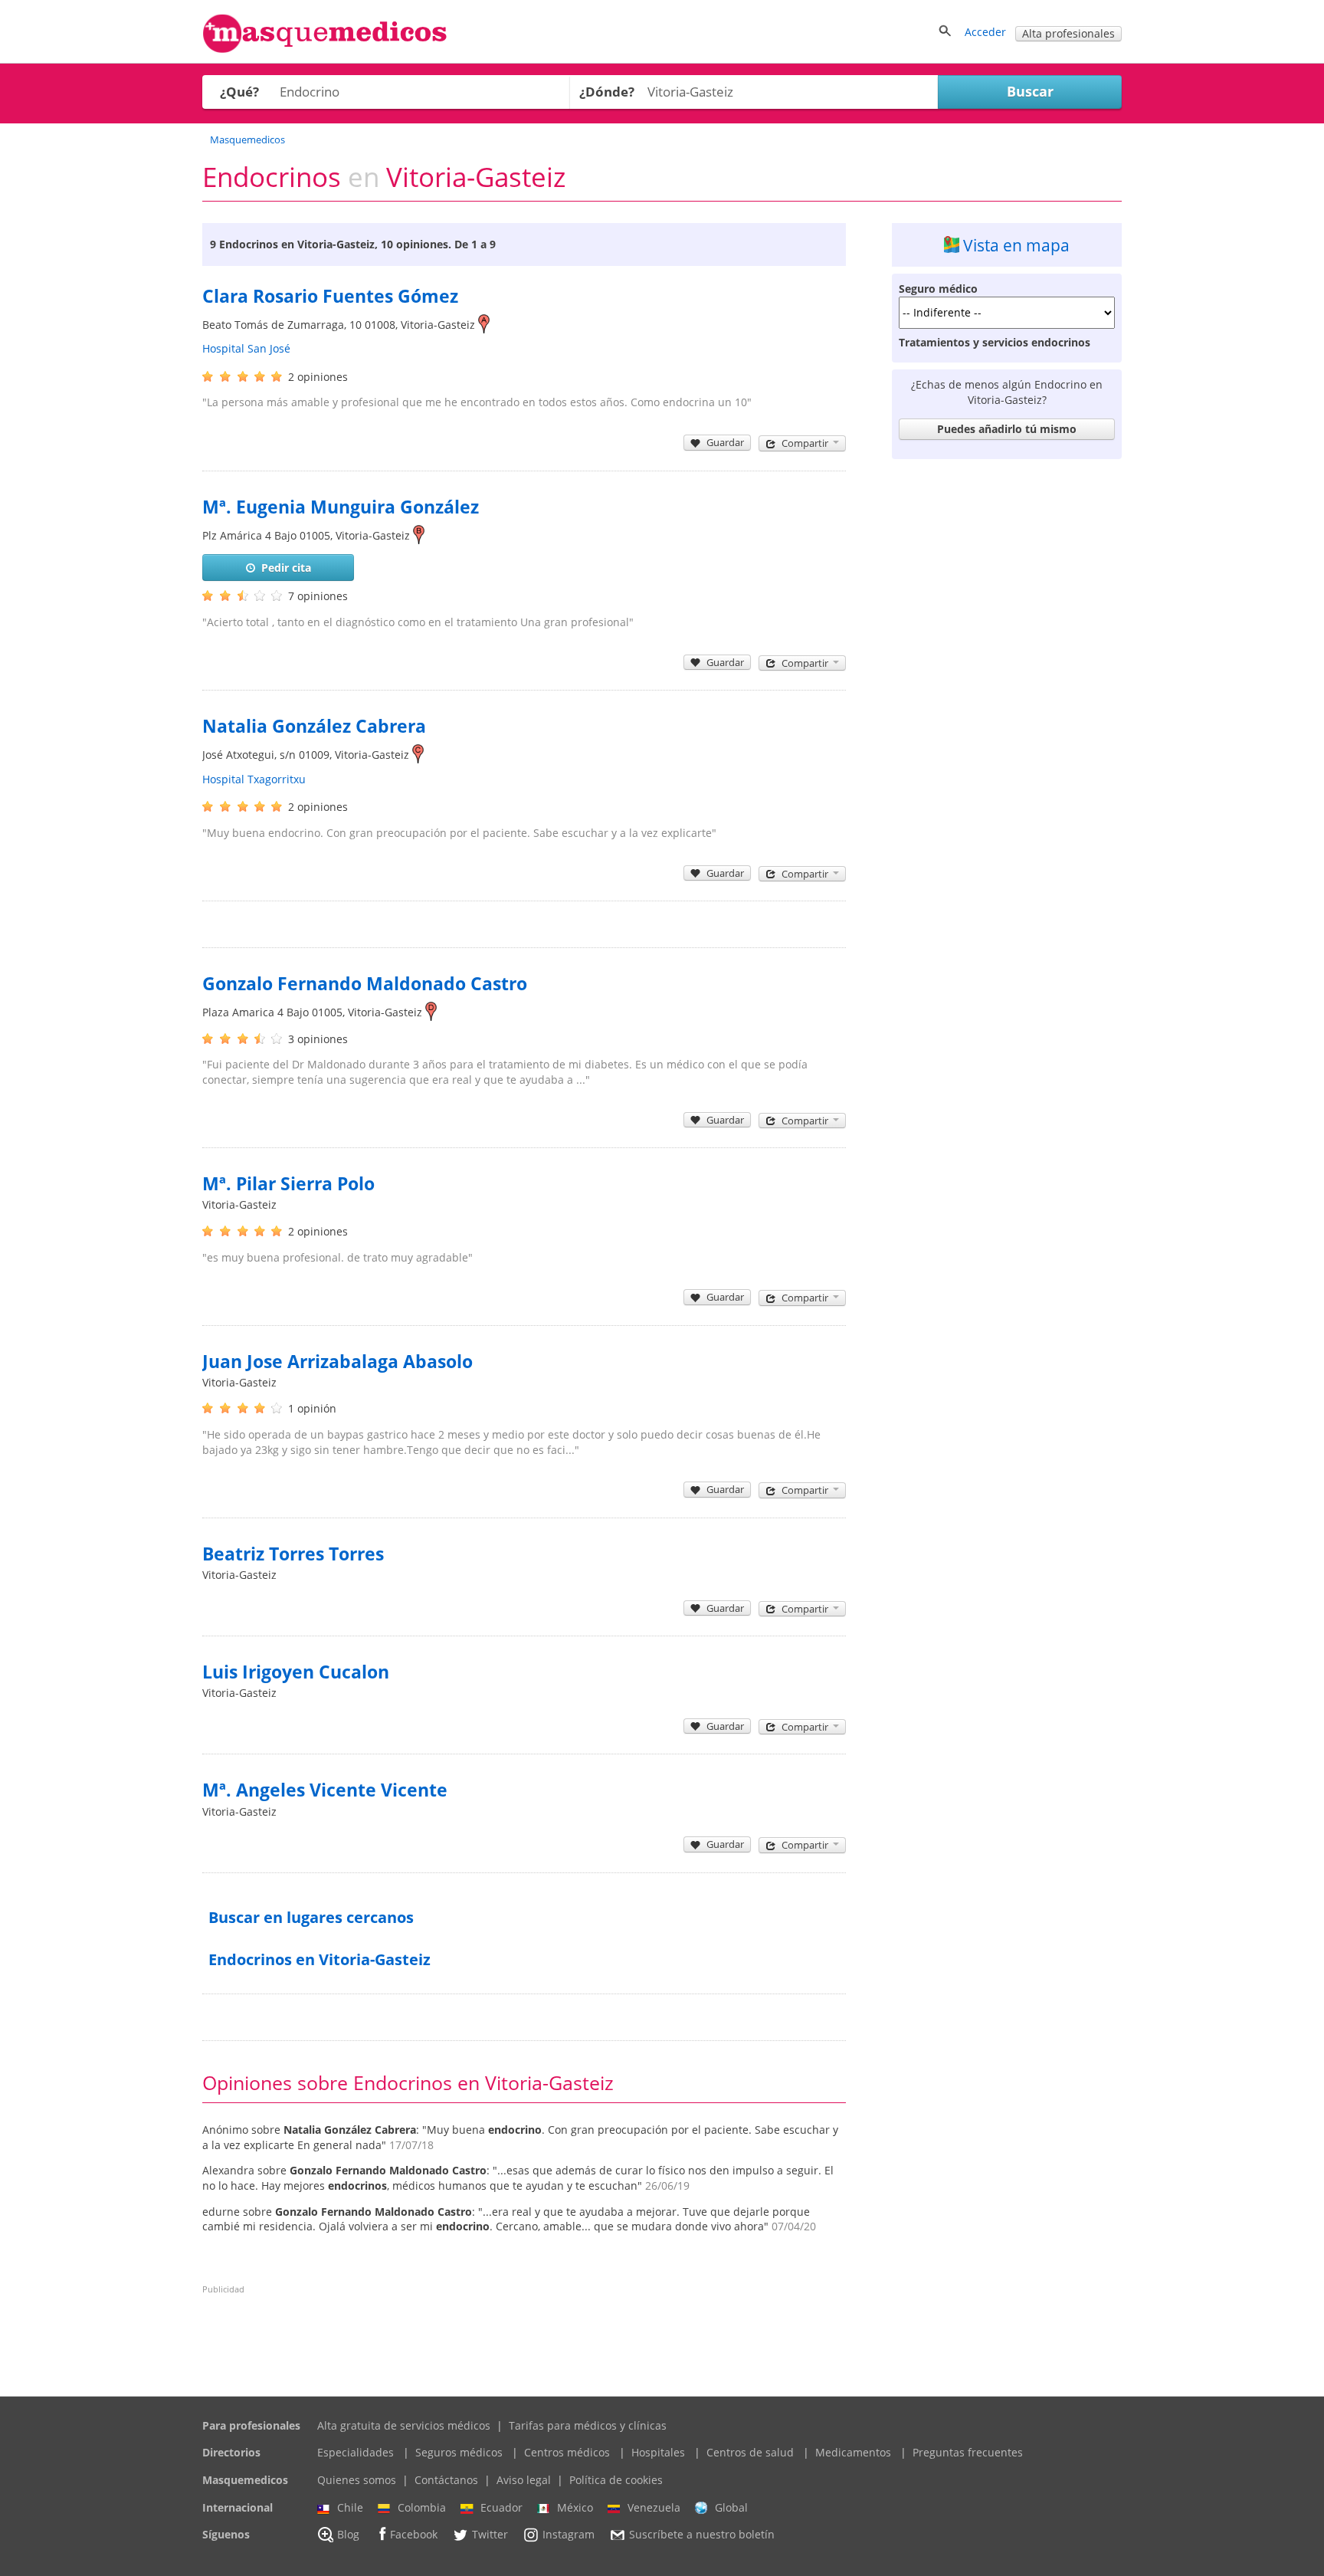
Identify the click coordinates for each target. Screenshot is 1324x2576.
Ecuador (501, 2507)
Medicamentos (853, 2452)
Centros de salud (750, 2452)
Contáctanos (446, 2480)
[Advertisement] (1007, 696)
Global (731, 2507)
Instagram (569, 2535)
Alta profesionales (1068, 33)
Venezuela (654, 2507)
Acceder (985, 32)
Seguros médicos (459, 2452)
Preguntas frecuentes (968, 2452)
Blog (348, 2535)
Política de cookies (616, 2480)
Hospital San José (246, 348)
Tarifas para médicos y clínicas (588, 2425)
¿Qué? (239, 92)
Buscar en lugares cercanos (311, 1917)
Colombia (422, 2507)
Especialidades (356, 2452)
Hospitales (658, 2452)
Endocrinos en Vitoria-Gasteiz (320, 1959)
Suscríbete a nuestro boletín (702, 2535)
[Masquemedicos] (325, 49)
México (575, 2507)
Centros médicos (567, 2452)
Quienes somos (357, 2480)
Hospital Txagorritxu (254, 779)
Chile (350, 2507)
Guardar (725, 442)
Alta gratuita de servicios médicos (404, 2425)
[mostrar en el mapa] (484, 325)
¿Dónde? (607, 92)
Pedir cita (286, 568)
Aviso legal (524, 2480)
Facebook (414, 2535)
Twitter (490, 2535)
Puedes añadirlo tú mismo (1007, 429)
